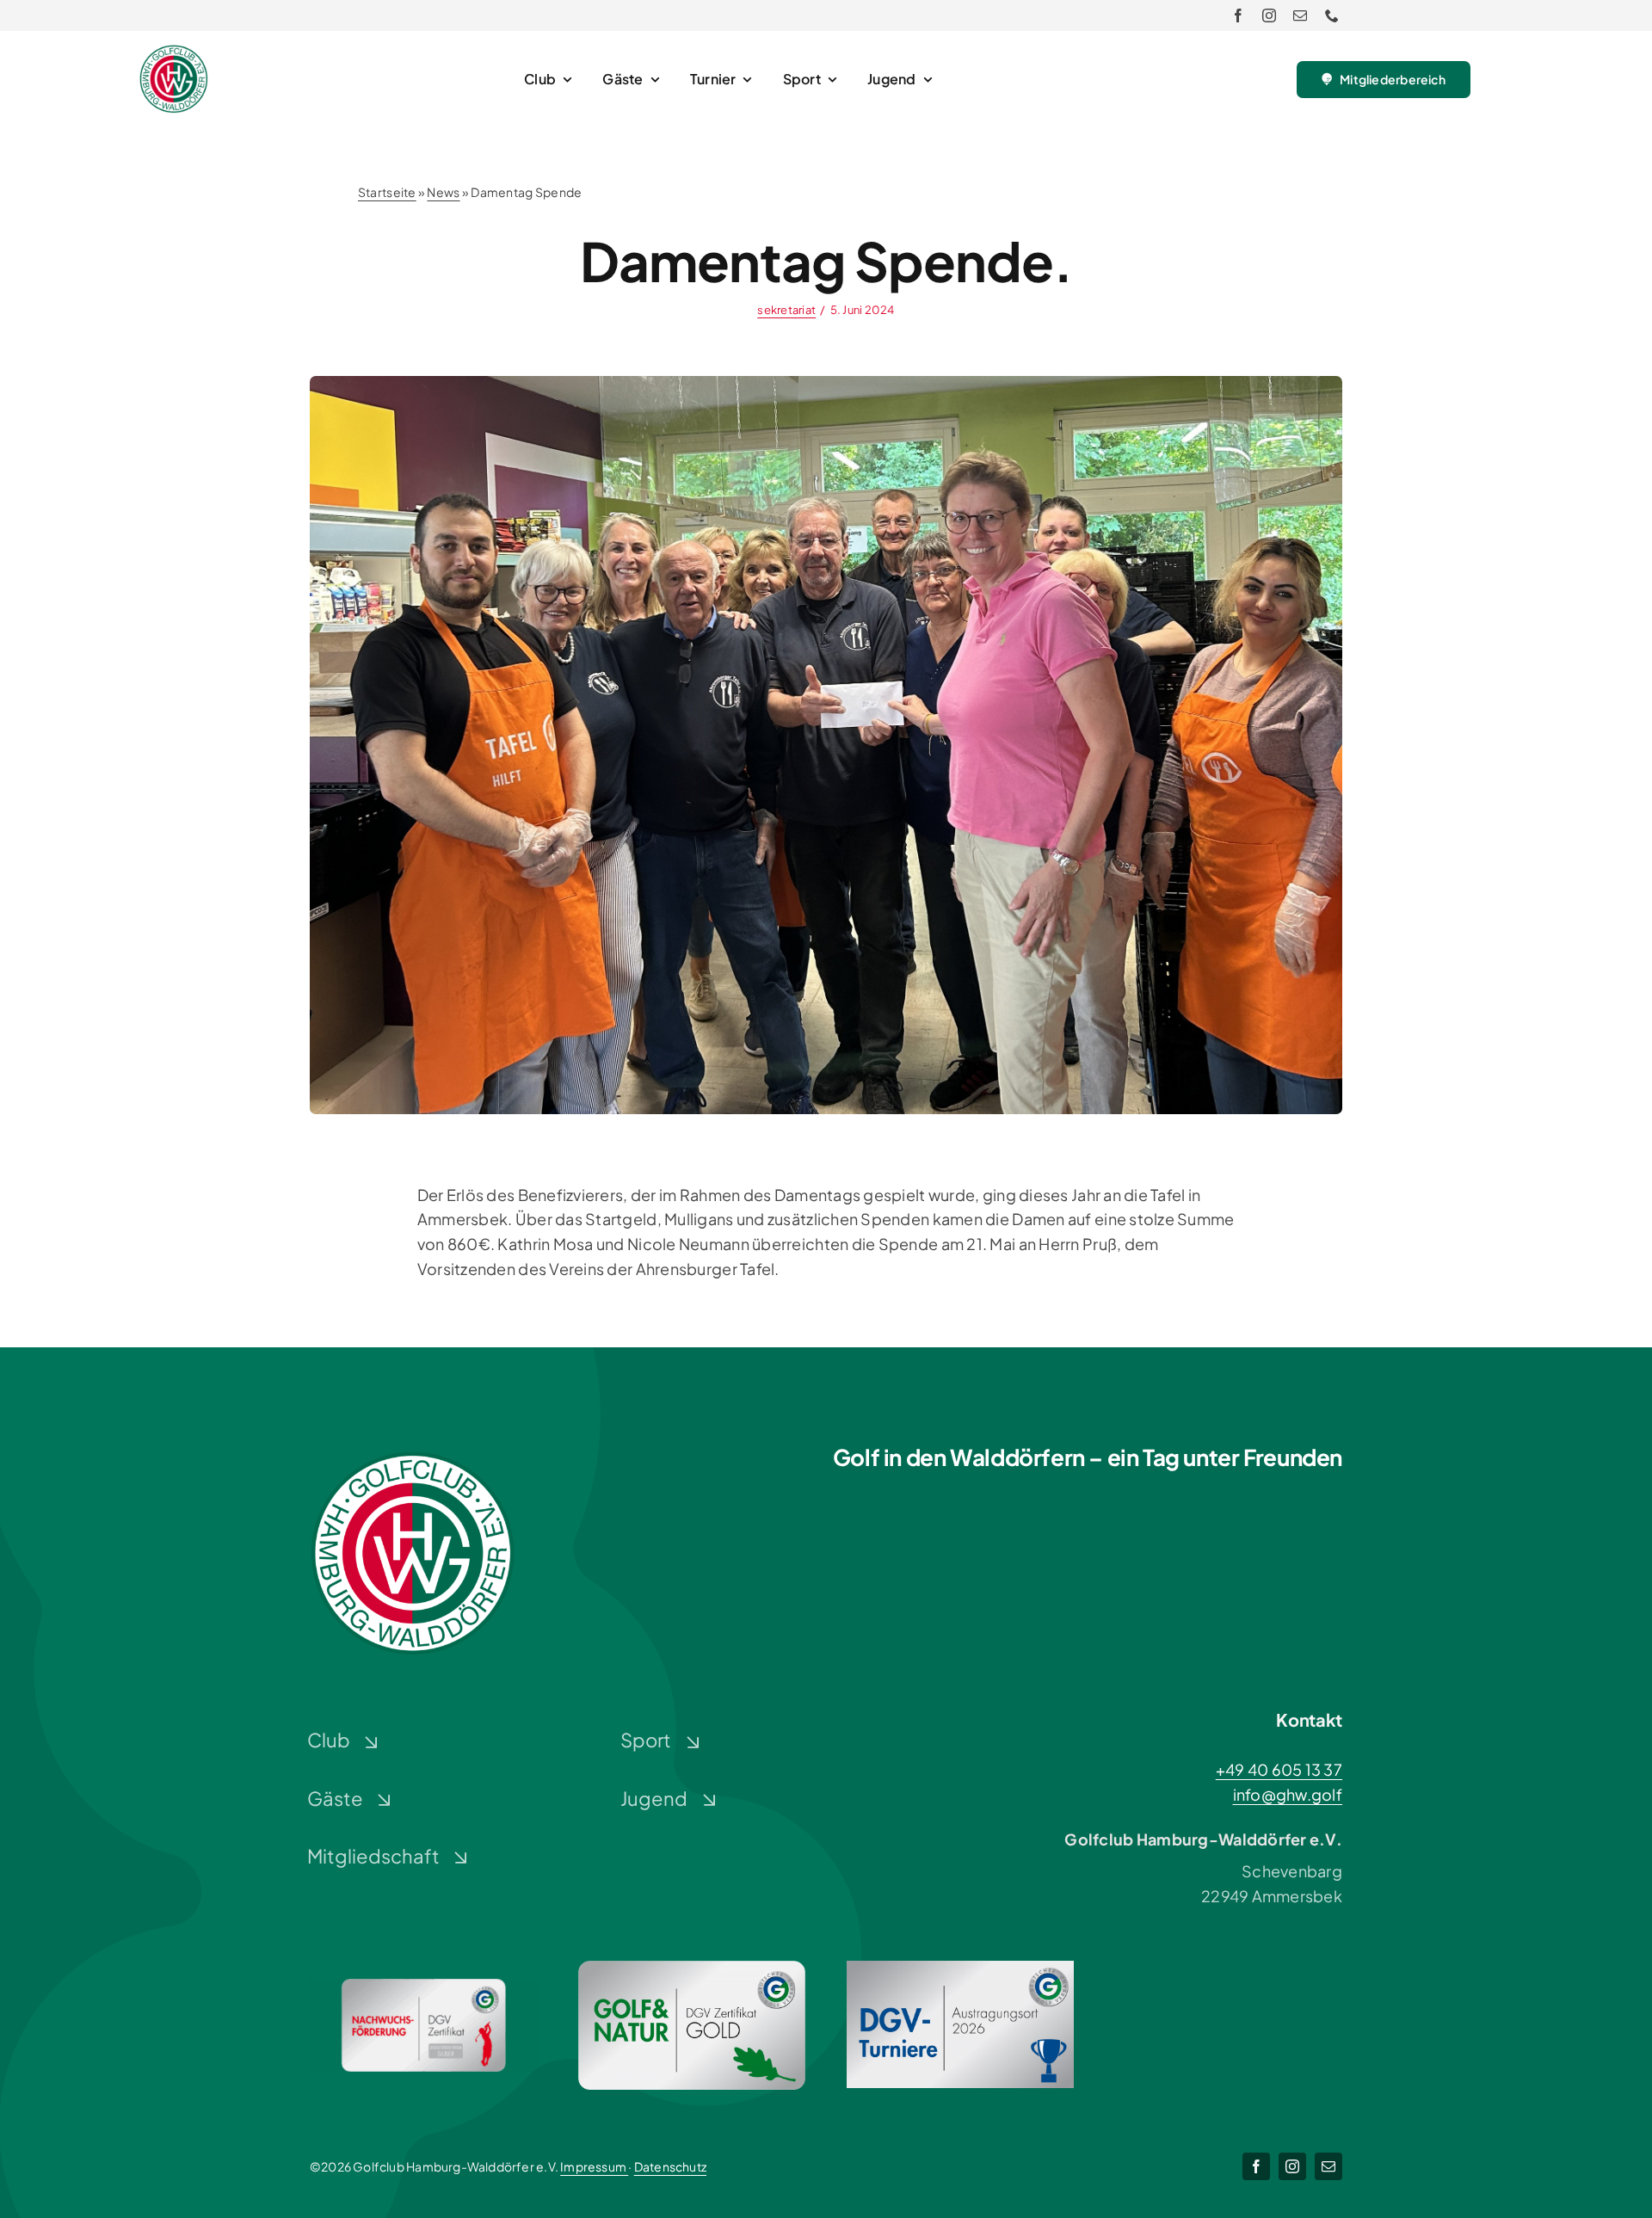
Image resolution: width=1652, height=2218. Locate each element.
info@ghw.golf (1288, 1794)
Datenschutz (670, 2166)
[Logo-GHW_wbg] (174, 52)
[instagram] (1269, 15)
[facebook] (1238, 15)
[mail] (1300, 15)
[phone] (1332, 15)
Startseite (387, 192)
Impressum (594, 2166)
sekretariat (786, 310)
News (443, 192)
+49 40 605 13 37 (1279, 1769)
